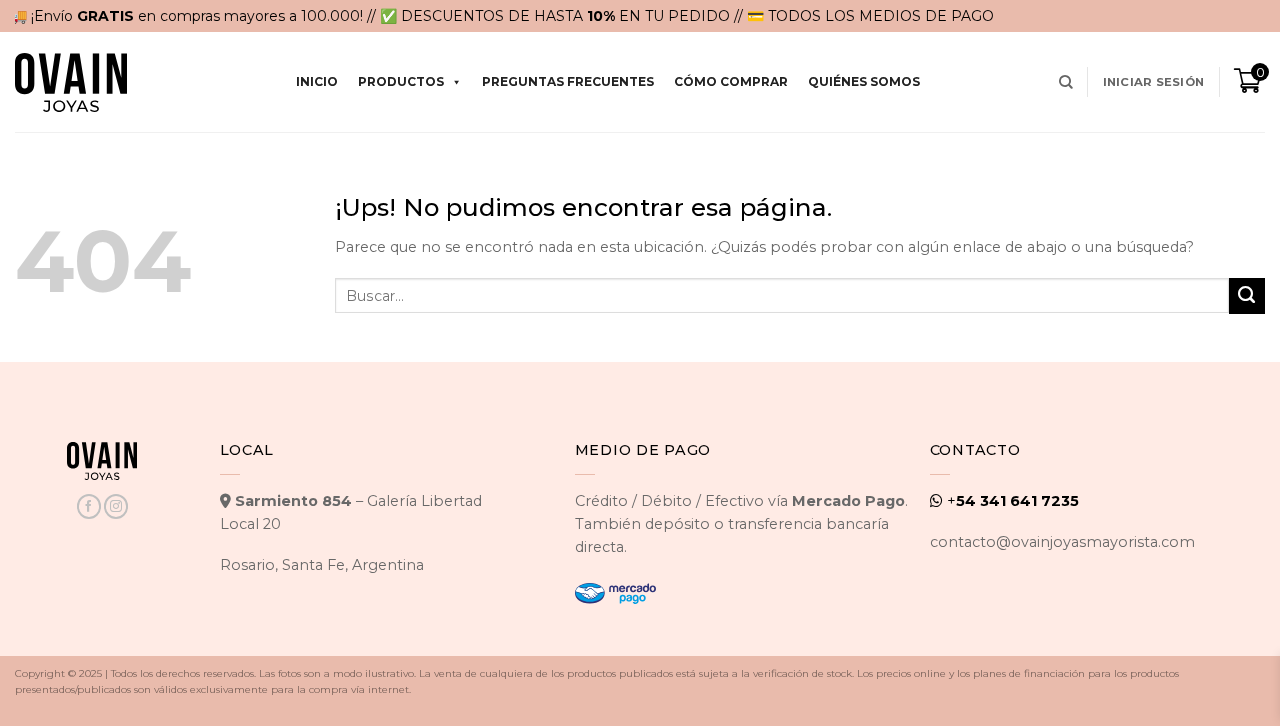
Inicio (317, 81)
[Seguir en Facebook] (89, 506)
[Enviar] (1247, 296)
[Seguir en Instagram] (116, 506)
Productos (401, 81)
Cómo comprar (731, 81)
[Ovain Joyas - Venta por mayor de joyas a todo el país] (71, 82)
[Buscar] (1066, 82)
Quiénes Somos (864, 81)
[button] (1153, 82)
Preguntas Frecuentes (568, 81)
